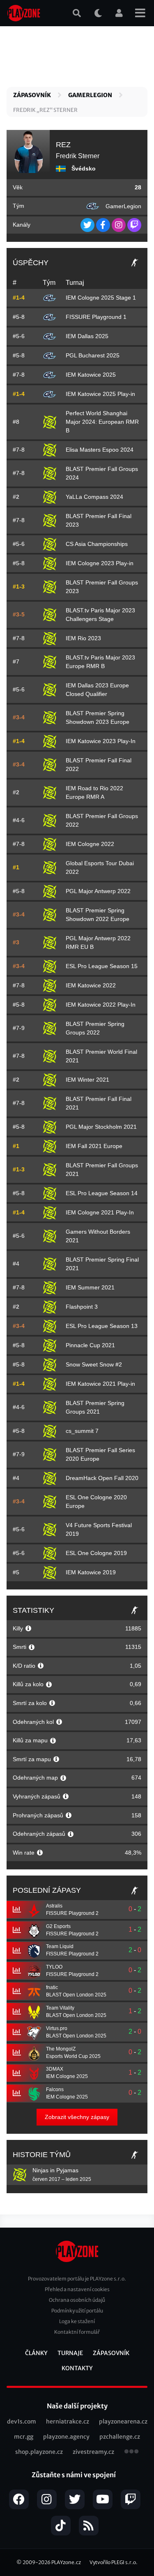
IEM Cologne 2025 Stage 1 (101, 298)
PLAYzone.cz (66, 2562)
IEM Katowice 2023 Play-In (101, 741)
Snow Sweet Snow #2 (94, 1364)
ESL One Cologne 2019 (96, 1553)
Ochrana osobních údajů (77, 2300)
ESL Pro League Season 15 (102, 966)
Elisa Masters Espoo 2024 (100, 450)
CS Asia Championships (97, 544)
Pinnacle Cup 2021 (90, 1345)
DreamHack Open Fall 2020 (102, 1478)
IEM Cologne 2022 (90, 844)
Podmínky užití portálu (77, 2311)
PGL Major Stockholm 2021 (101, 1127)
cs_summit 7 (82, 1431)
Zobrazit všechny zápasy (77, 2117)
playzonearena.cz (123, 2421)
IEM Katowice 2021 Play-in (100, 1384)
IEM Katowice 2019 (91, 1572)
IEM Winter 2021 (87, 1080)
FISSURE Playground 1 (96, 317)
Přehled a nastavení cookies (77, 2289)
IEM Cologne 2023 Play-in (100, 563)
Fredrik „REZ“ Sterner (45, 110)
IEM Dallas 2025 (87, 336)
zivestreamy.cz (93, 2452)
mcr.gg (24, 2437)
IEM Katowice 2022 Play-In (101, 1005)
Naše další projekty (77, 2406)
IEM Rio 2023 (83, 638)
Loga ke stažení (77, 2321)
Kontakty (77, 2368)
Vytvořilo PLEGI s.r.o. (114, 2562)
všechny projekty (131, 2452)
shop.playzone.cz (39, 2452)
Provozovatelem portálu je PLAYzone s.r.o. (77, 2279)
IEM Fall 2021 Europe (94, 1146)
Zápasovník (32, 95)
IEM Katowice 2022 (91, 985)
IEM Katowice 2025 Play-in (100, 394)
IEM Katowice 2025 (91, 375)
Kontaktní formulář (77, 2332)
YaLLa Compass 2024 (94, 497)
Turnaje (70, 2353)
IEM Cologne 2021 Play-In (100, 1212)
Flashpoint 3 (82, 1307)
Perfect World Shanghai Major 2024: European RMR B (102, 422)
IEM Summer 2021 (90, 1287)
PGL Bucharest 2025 (93, 355)
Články (36, 2353)
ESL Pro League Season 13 (102, 1326)
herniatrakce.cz (68, 2421)
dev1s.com (22, 2421)
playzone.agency (66, 2437)
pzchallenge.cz (120, 2437)
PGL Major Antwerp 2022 (98, 891)
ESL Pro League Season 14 (102, 1193)
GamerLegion (90, 95)
